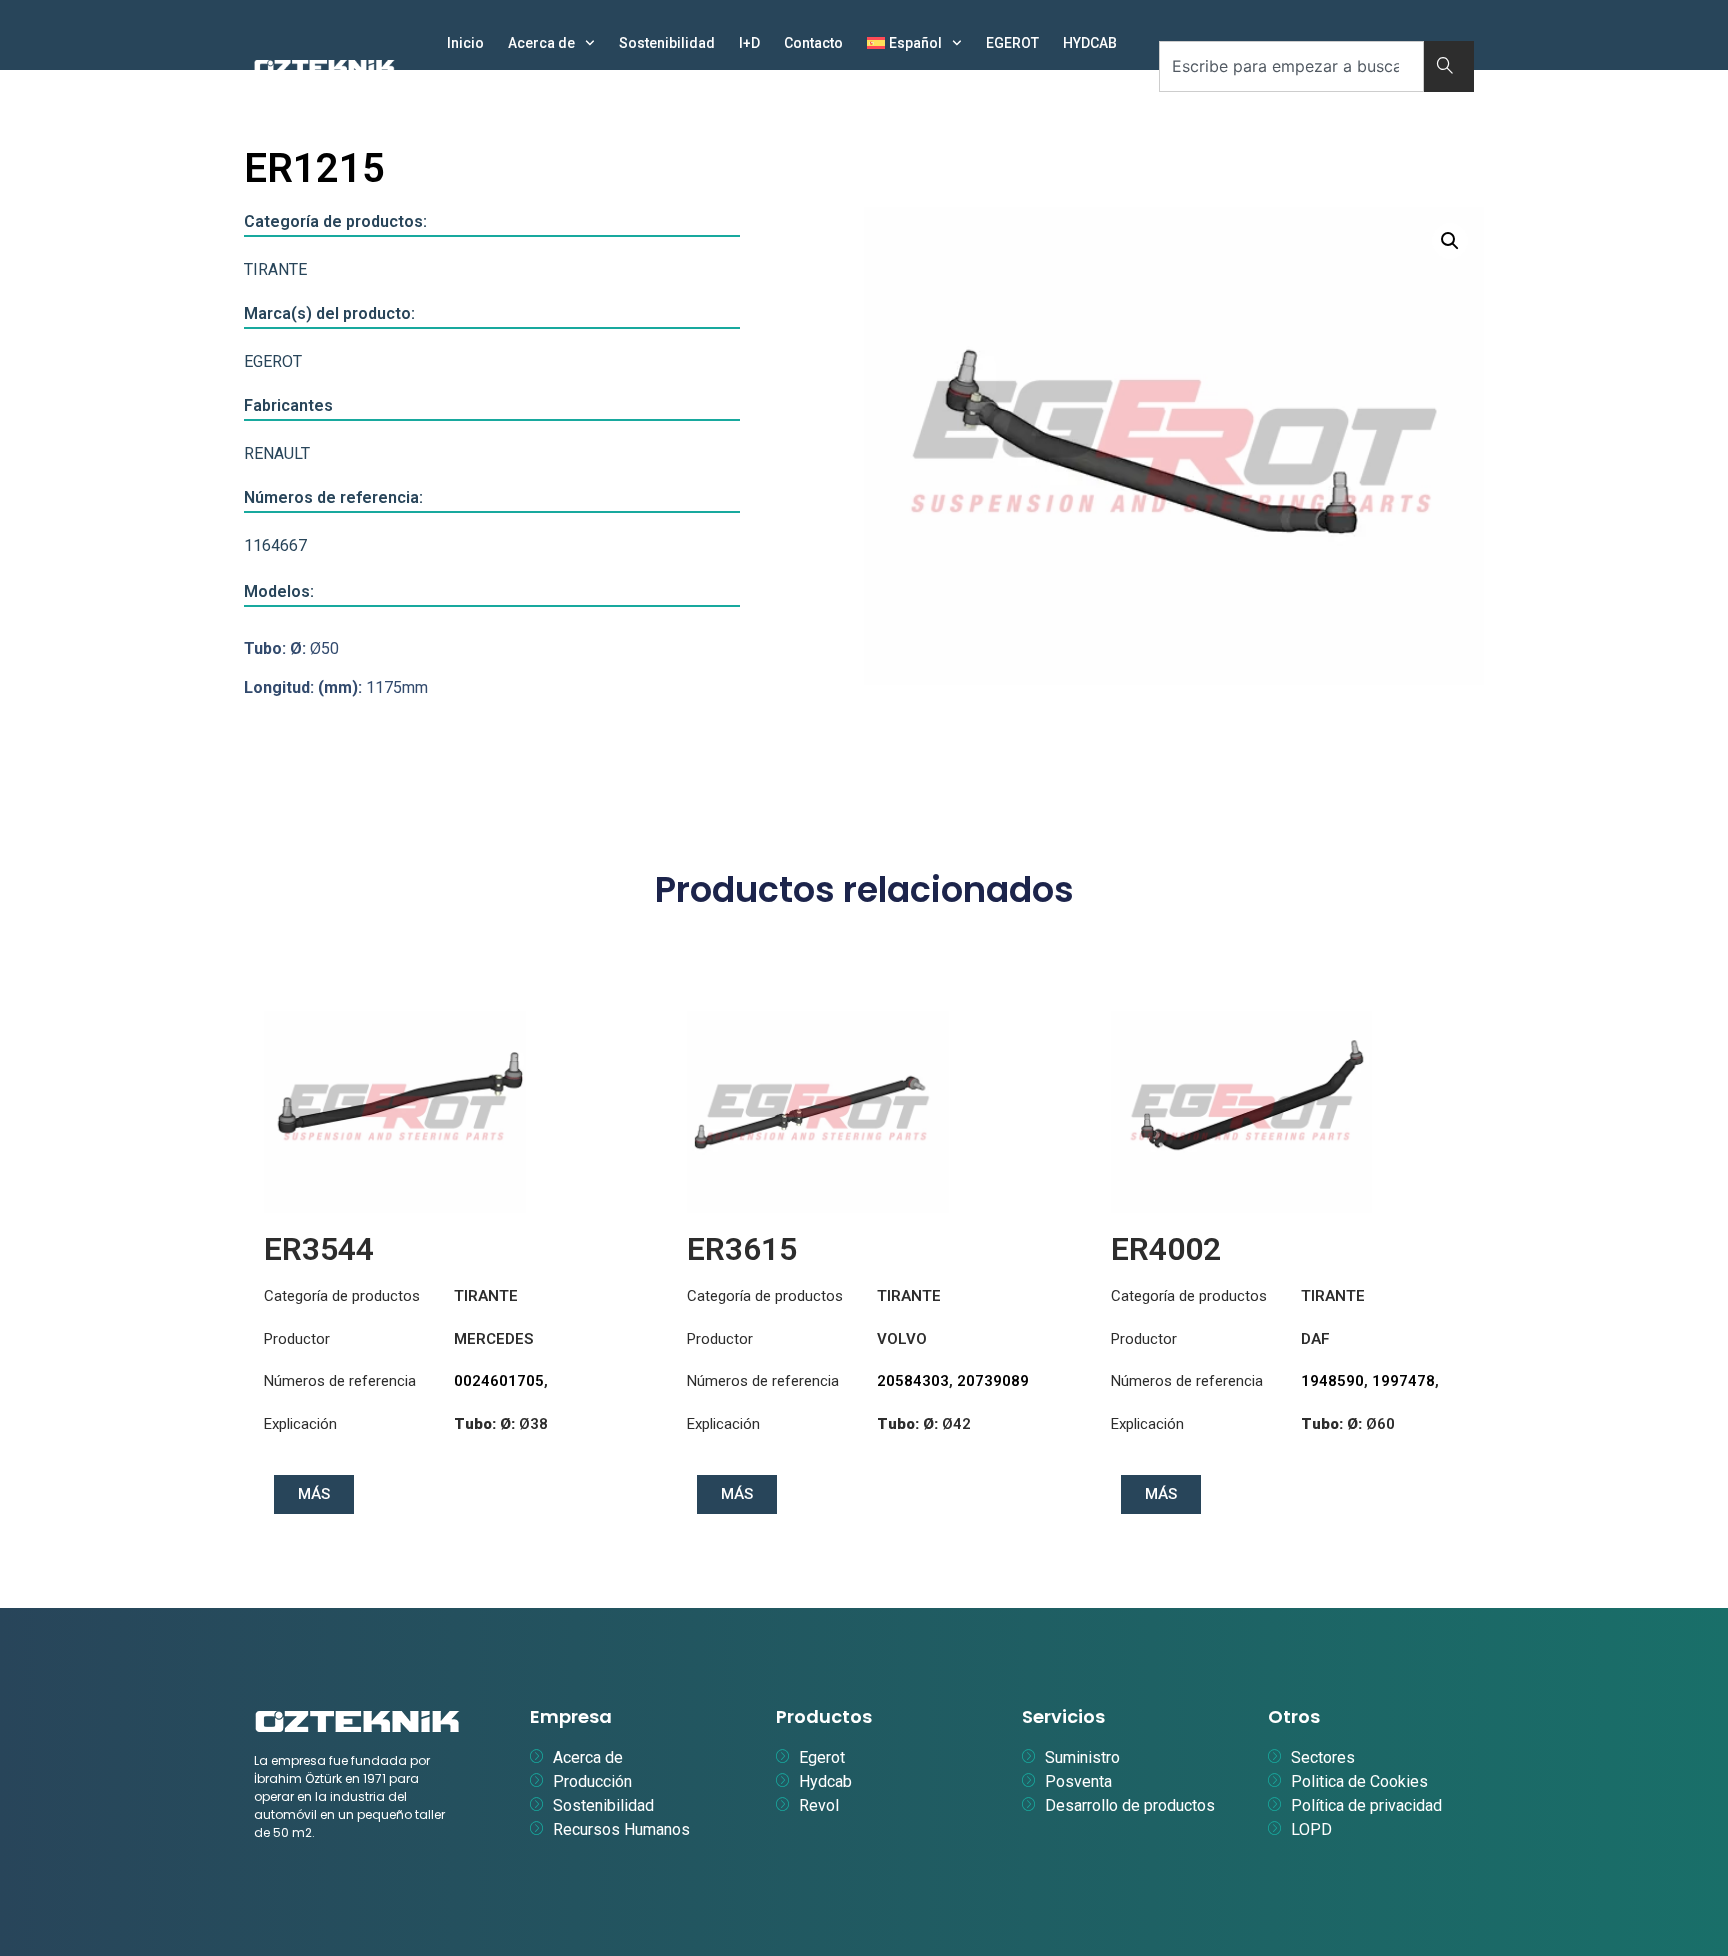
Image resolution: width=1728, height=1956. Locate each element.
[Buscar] (1449, 66)
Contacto (813, 43)
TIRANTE (275, 269)
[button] (1450, 241)
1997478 (1403, 1381)
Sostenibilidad (667, 43)
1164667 (275, 545)
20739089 (993, 1381)
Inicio (465, 43)
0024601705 (499, 1381)
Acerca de (541, 43)
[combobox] (1291, 66)
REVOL (468, 89)
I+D (749, 43)
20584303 (913, 1381)
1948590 (1332, 1381)
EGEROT (1012, 43)
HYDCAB (1090, 43)
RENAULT (277, 453)
